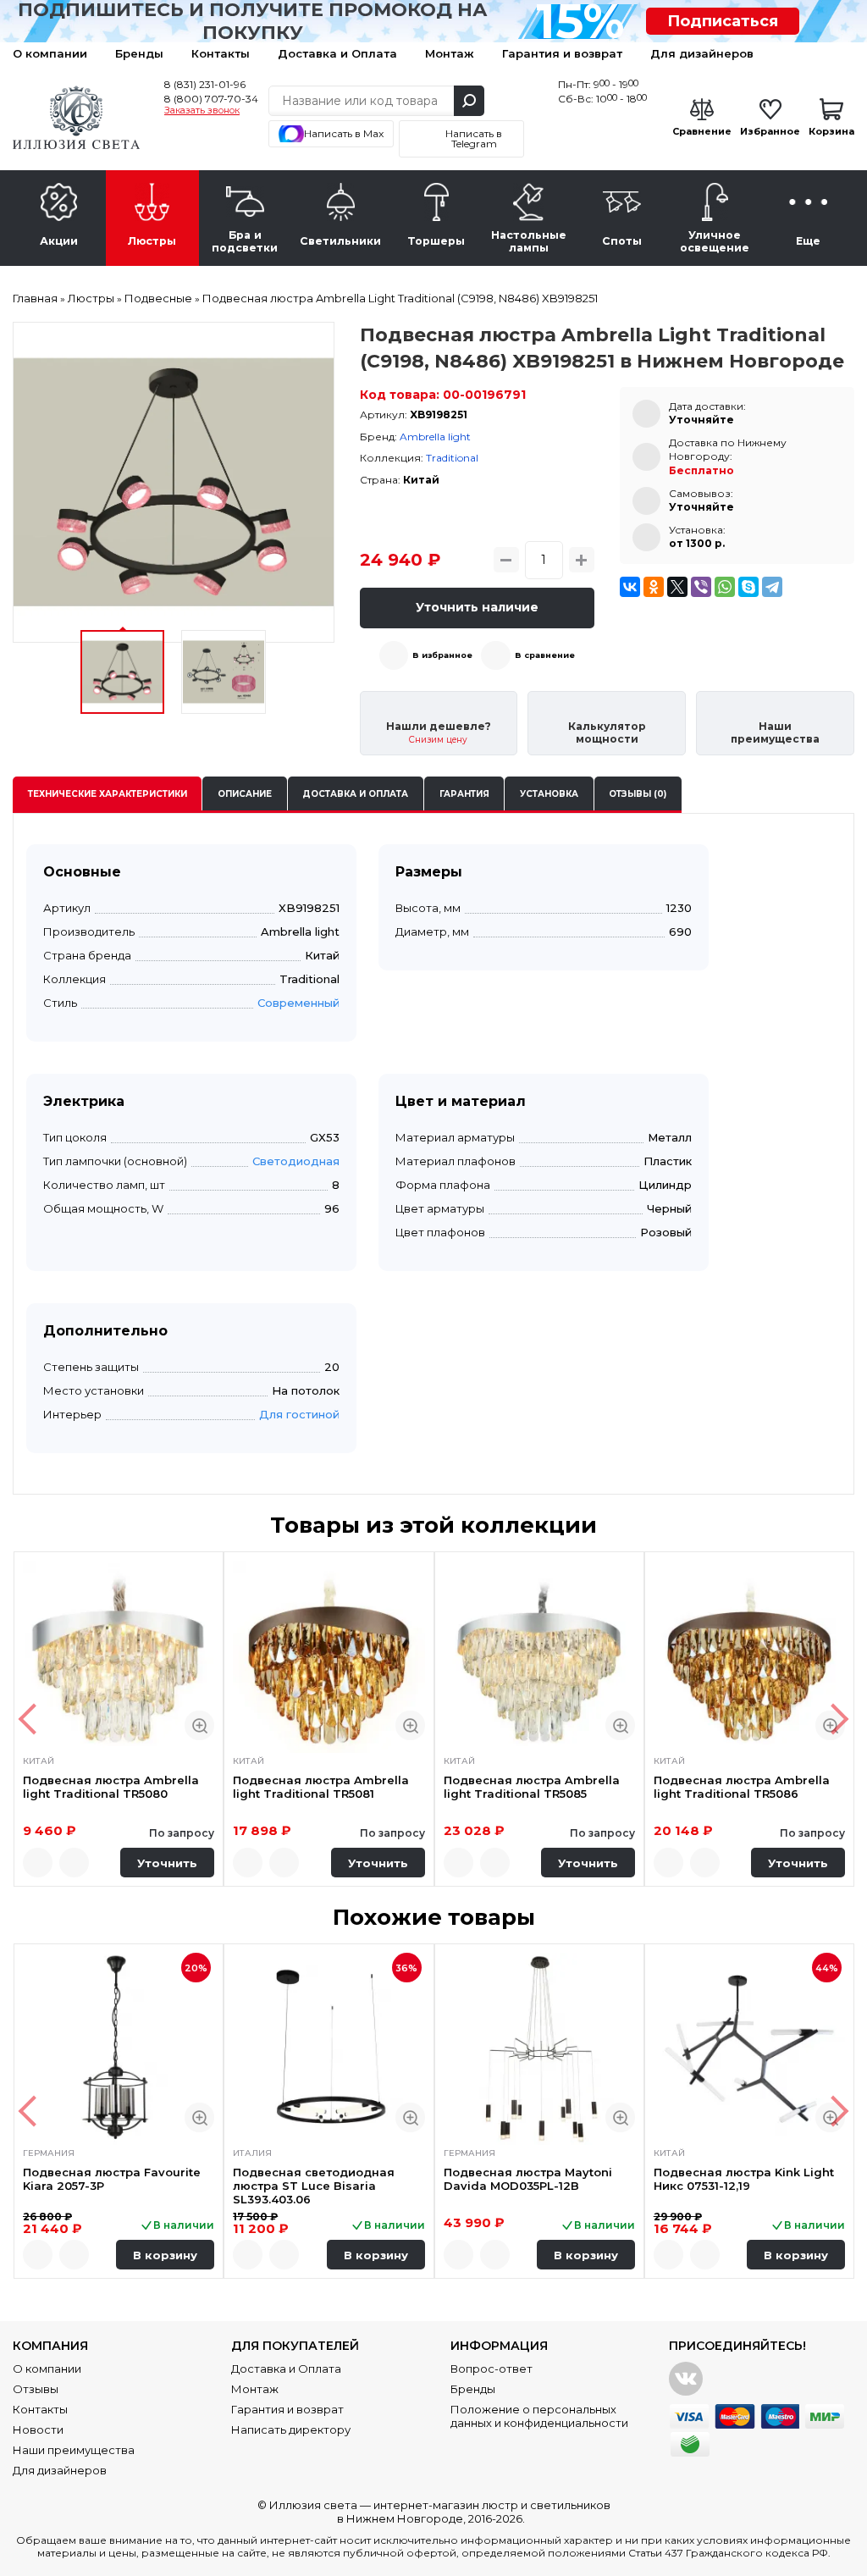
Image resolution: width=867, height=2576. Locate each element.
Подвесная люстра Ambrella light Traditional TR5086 (742, 1787)
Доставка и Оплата (337, 53)
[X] (677, 587)
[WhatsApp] (725, 587)
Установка (549, 794)
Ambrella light (435, 437)
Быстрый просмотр (199, 1725)
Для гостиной (299, 1414)
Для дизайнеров (702, 53)
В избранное (442, 655)
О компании (50, 53)
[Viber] (701, 587)
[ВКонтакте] (630, 587)
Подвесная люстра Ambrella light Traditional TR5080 (111, 1787)
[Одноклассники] (654, 587)
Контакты (221, 53)
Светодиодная (296, 1161)
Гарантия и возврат (562, 53)
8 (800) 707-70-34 (211, 99)
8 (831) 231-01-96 (205, 84)
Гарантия (464, 794)
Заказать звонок (202, 111)
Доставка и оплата (355, 794)
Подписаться (723, 21)
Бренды (139, 53)
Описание (245, 794)
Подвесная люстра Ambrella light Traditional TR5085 (532, 1787)
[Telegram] (772, 587)
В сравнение (545, 655)
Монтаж (450, 53)
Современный (298, 1003)
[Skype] (748, 587)
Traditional (452, 458)
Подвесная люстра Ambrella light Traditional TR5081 (321, 1787)
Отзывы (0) (638, 794)
